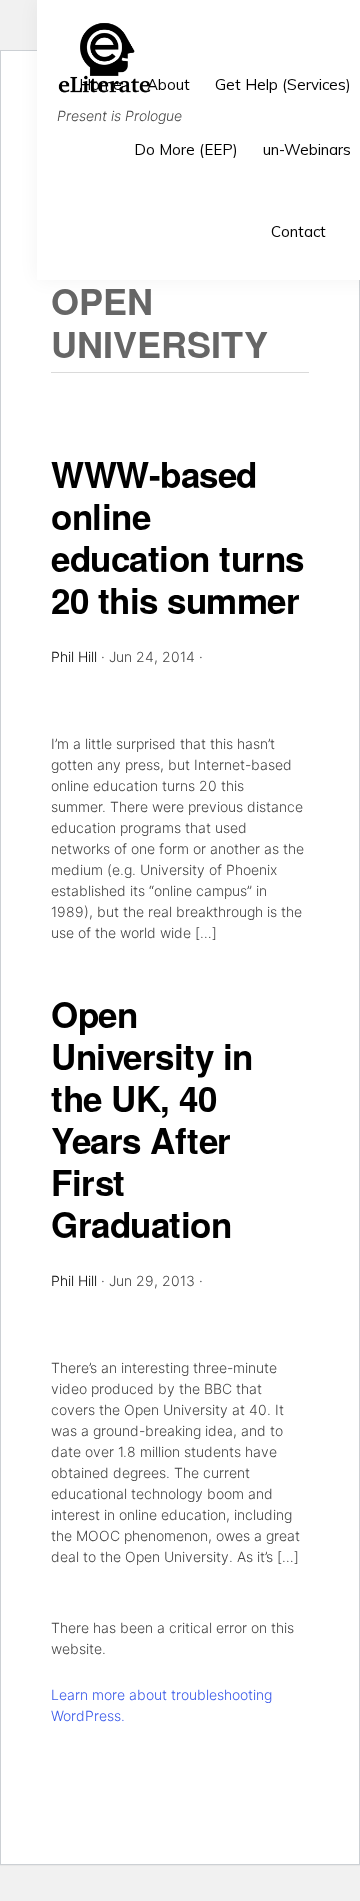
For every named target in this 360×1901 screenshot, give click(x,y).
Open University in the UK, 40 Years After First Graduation (152, 1119)
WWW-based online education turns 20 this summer (177, 537)
